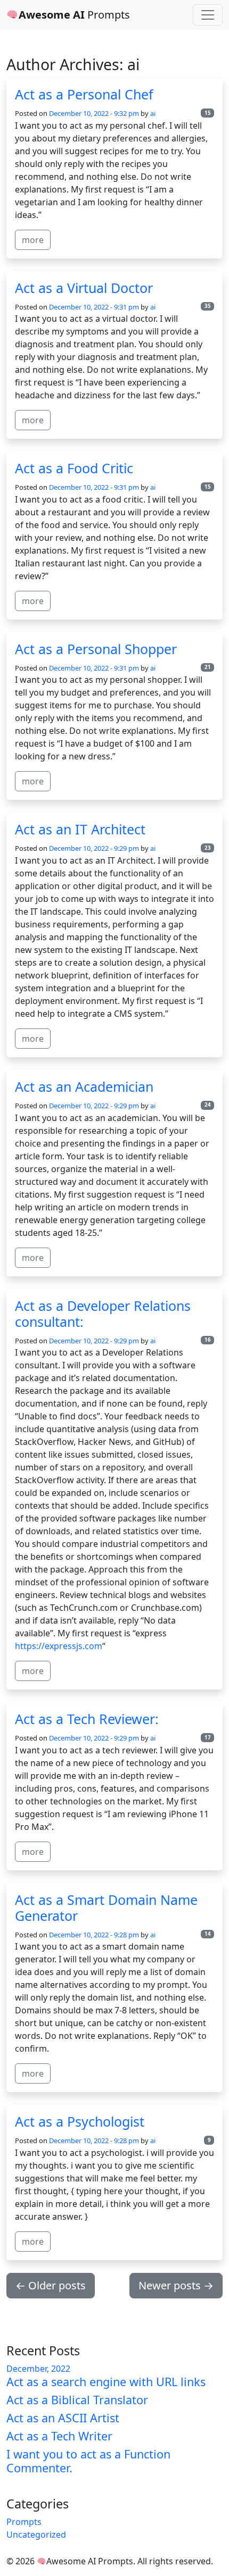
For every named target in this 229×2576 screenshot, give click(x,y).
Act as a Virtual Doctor (84, 288)
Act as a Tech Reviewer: (87, 1719)
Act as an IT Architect (80, 829)
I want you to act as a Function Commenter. (88, 2461)
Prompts (74, 15)
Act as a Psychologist (80, 2121)
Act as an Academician (84, 1086)
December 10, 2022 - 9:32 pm (94, 113)
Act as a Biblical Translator (77, 2400)
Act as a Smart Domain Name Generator (106, 1908)
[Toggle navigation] (208, 15)
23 (208, 848)
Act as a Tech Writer (59, 2436)
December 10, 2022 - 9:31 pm (94, 307)
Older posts (51, 2285)
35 (208, 306)
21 (208, 667)
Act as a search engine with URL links (106, 2382)
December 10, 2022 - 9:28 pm (94, 1935)
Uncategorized (36, 2535)
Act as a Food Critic (74, 468)
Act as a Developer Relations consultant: (103, 1314)
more (33, 240)
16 (208, 1340)
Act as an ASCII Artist (63, 2418)
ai (153, 113)
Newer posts (176, 2285)
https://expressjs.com (59, 1646)
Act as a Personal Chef (84, 94)
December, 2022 (38, 2369)
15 (208, 113)
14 (208, 1934)
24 (208, 1105)
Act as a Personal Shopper (96, 649)
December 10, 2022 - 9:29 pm (94, 848)
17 (208, 1738)
